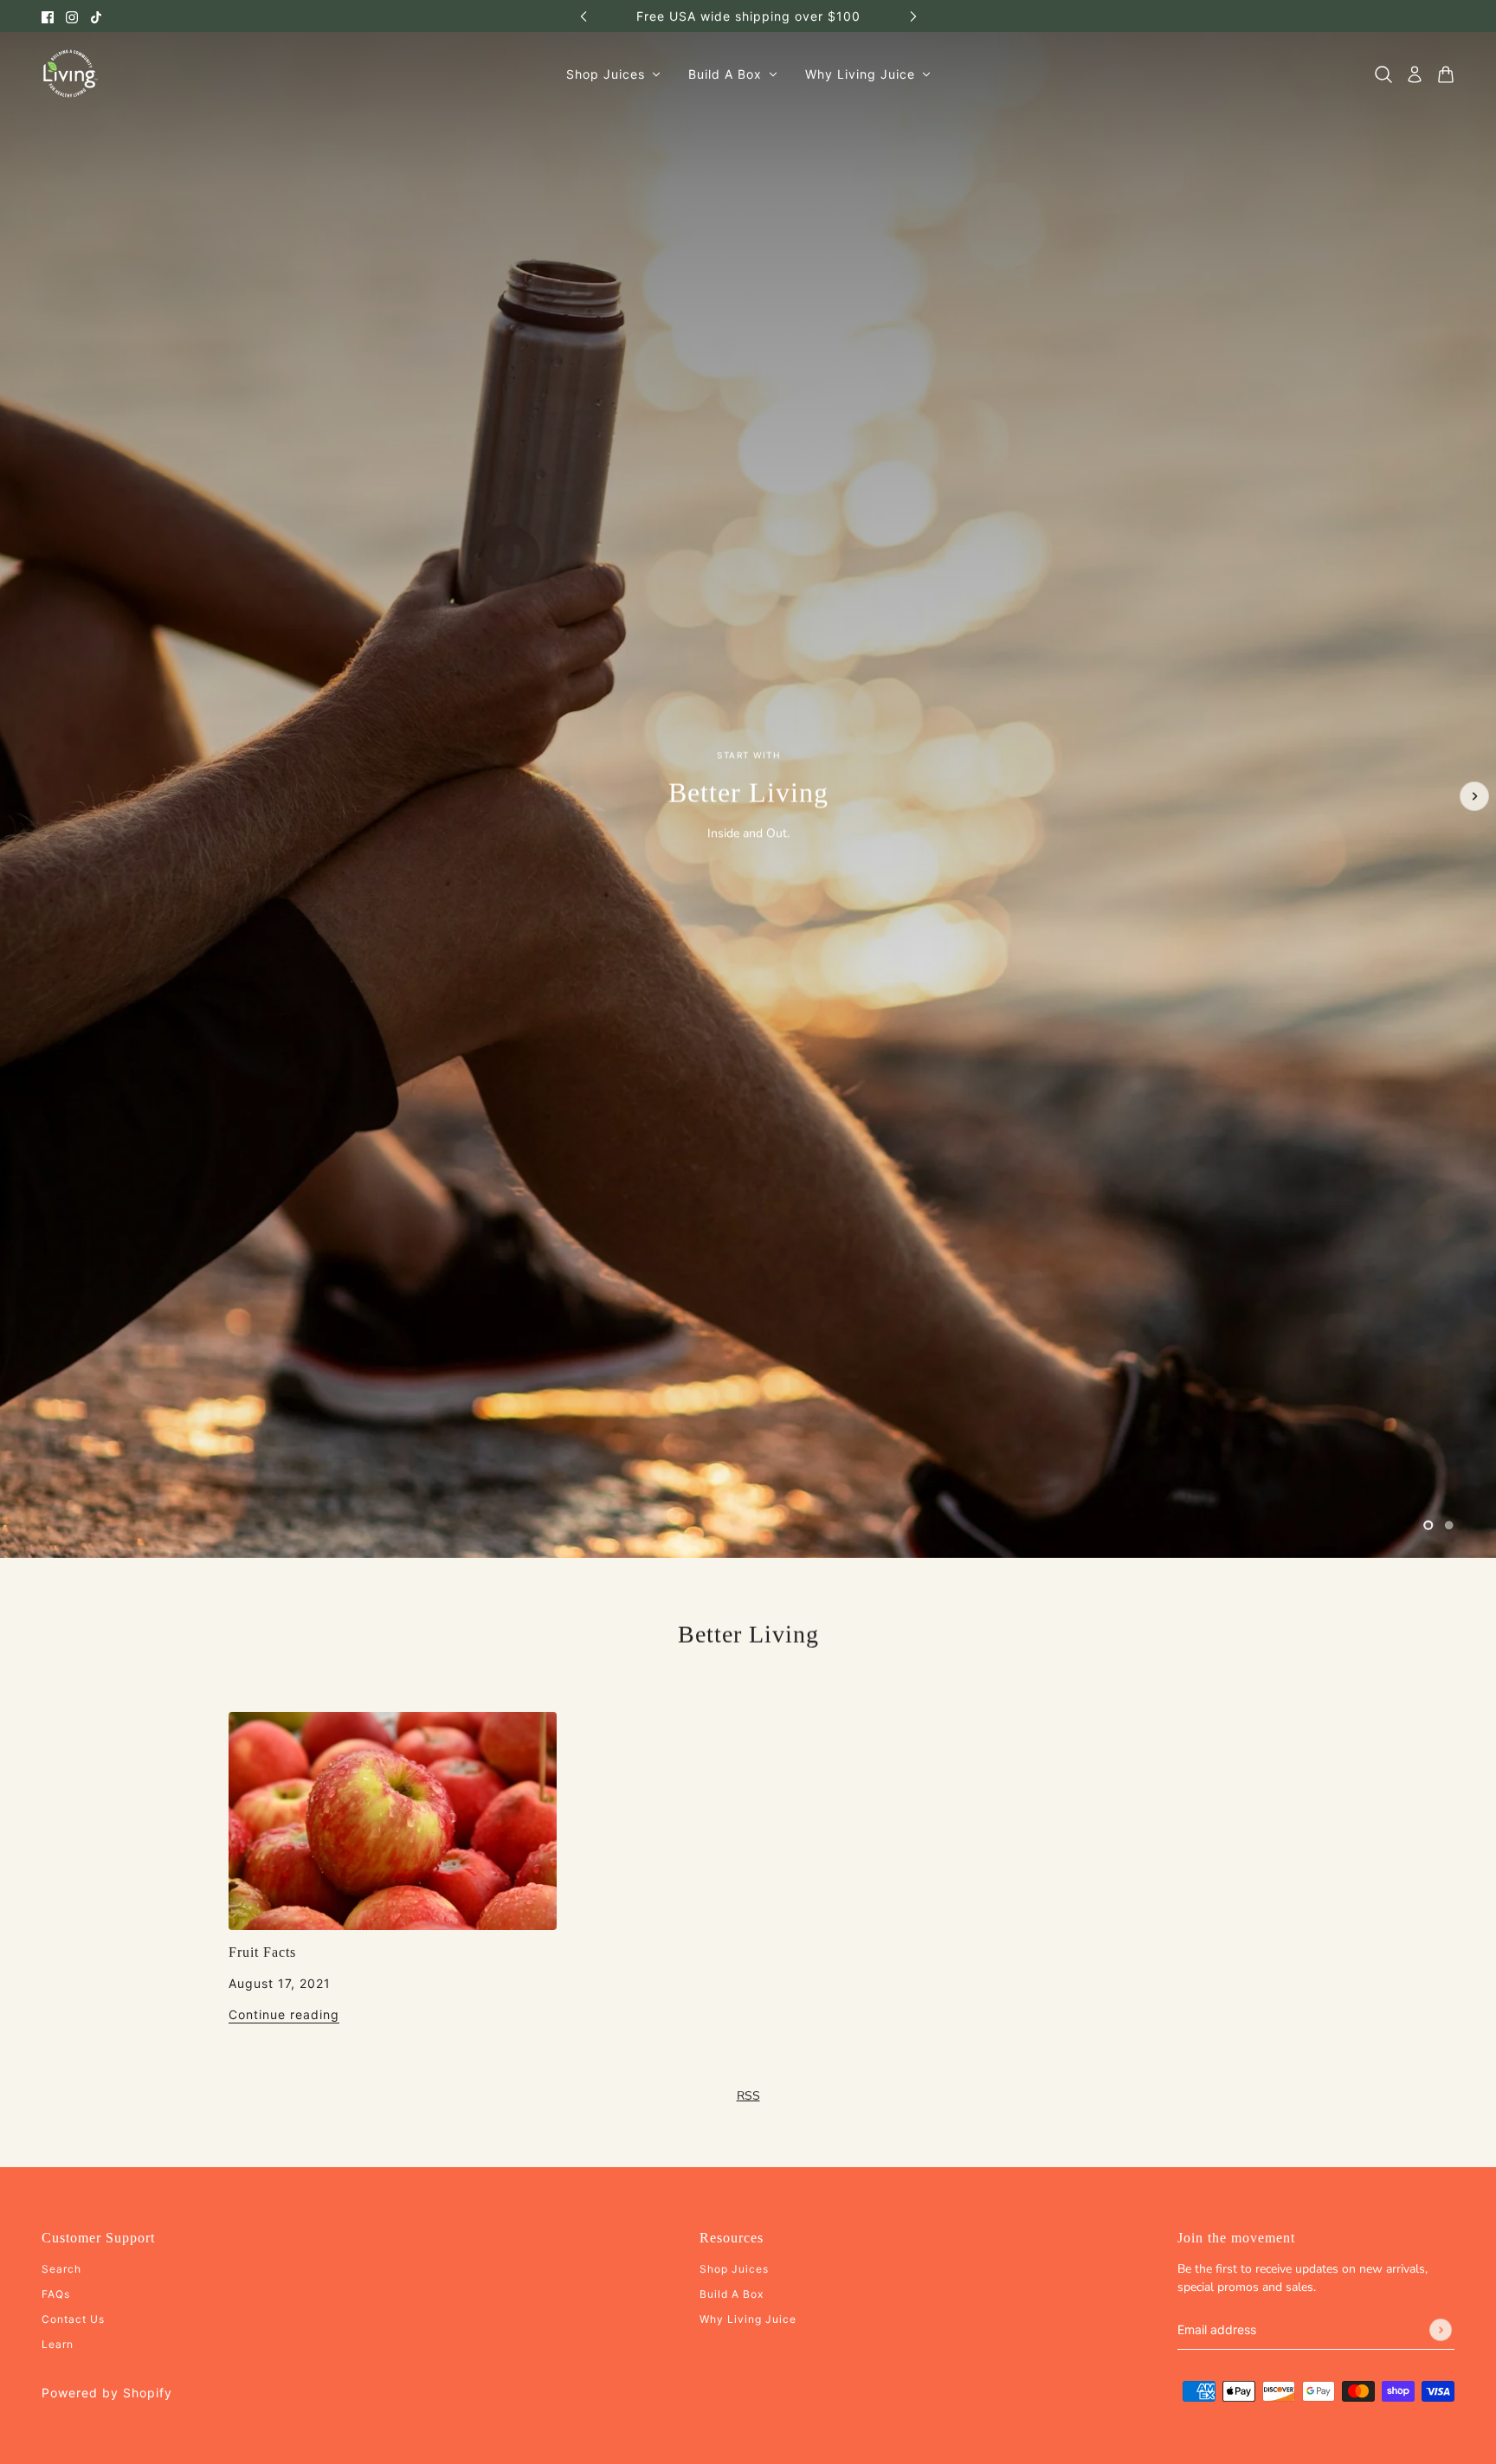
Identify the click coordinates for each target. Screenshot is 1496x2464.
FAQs (56, 2294)
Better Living (748, 1634)
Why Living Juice (748, 2319)
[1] (1428, 1525)
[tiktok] (96, 16)
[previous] (584, 16)
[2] (1449, 1525)
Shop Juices (734, 2269)
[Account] (1415, 74)
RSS (748, 2096)
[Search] (1383, 74)
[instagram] (72, 16)
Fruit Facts (262, 1952)
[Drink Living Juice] (70, 74)
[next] (913, 16)
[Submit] (1441, 2330)
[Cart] (1446, 74)
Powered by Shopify (107, 2393)
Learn (58, 2344)
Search (61, 2269)
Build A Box (732, 2294)
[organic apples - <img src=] (393, 1821)
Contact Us (73, 2319)
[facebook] (48, 16)
